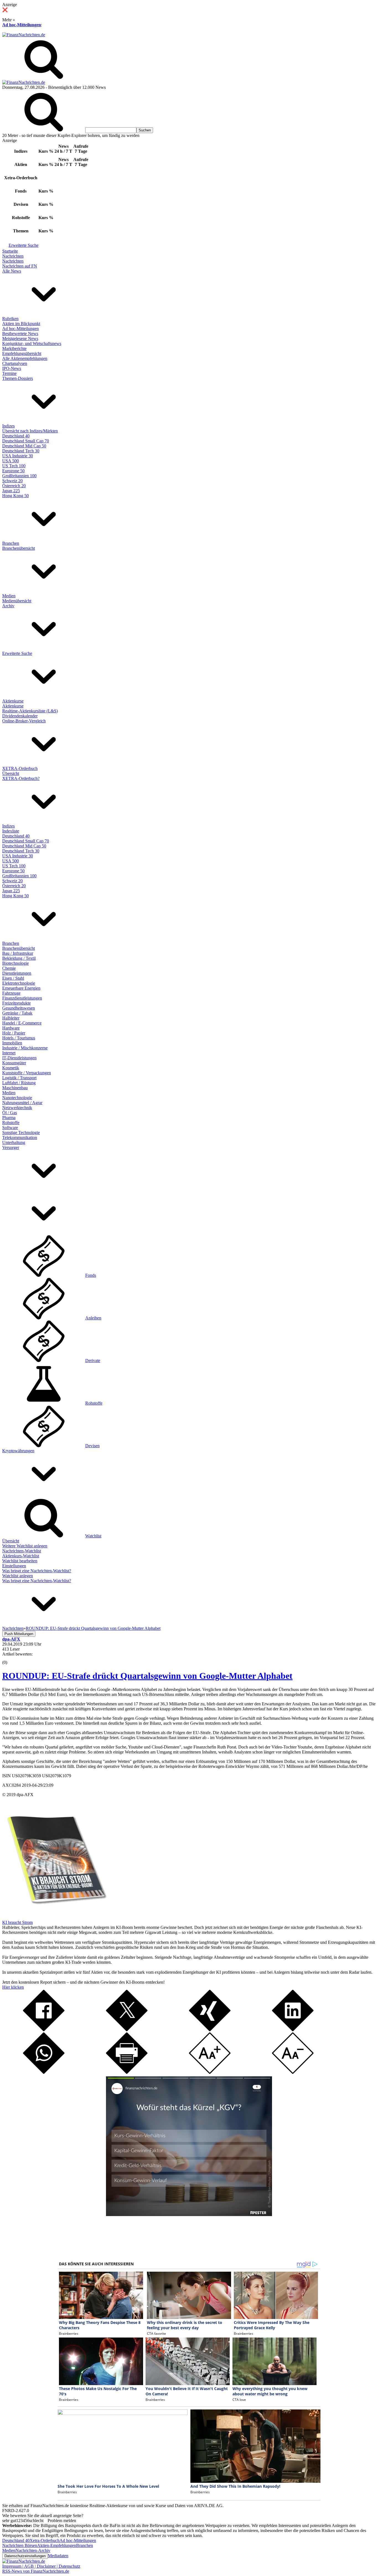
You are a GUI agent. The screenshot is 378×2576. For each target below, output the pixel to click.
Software (10, 1128)
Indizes (8, 426)
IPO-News (12, 368)
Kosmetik (11, 1068)
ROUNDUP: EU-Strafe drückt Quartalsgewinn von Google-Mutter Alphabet (147, 1676)
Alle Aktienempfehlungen (25, 358)
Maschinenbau (15, 1088)
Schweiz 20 (12, 481)
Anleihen (93, 1318)
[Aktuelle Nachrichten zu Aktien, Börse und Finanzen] (24, 35)
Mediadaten (58, 2556)
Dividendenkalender (20, 716)
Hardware (11, 1028)
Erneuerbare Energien (21, 988)
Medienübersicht (17, 601)
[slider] (11, 1658)
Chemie (9, 968)
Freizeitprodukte (16, 1003)
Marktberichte (14, 348)
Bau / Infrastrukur (18, 953)
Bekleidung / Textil (19, 958)
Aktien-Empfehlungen (57, 2545)
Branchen (11, 543)
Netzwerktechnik (17, 1108)
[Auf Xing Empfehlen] (210, 2030)
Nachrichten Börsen (20, 2545)
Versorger (11, 1147)
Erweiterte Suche (24, 245)
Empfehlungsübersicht (22, 353)
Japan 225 (11, 491)
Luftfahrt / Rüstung (19, 1083)
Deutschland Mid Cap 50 (24, 446)
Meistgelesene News (20, 338)
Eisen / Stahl (13, 978)
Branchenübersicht (19, 548)
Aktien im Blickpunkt (21, 324)
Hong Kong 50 (15, 496)
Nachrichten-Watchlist (22, 1551)
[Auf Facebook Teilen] (44, 2030)
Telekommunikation (20, 1137)
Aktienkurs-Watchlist (21, 1556)
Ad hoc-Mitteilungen (22, 25)
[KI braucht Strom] (55, 1917)
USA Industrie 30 (18, 456)
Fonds (91, 1275)
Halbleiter (11, 1018)
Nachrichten (13, 256)
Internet (9, 1053)
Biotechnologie (15, 963)
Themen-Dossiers (18, 378)
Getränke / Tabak (17, 1013)
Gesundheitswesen (19, 1008)
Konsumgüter (14, 1063)
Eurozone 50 (13, 471)
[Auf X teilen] (127, 2030)
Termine (9, 373)
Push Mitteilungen (19, 1634)
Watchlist (93, 1536)
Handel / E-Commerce (22, 1023)
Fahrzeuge (11, 993)
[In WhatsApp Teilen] (44, 2072)
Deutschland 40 (16, 436)
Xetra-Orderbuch (45, 2540)
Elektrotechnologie (19, 983)
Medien (9, 596)
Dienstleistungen (17, 973)
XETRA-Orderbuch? (21, 778)
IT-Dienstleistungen (19, 1058)
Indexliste (11, 831)
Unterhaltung (14, 1142)
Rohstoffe (11, 1123)
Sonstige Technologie (21, 1133)
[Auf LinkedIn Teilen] (293, 2030)
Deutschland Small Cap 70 (26, 441)
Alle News (12, 271)
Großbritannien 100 (19, 476)
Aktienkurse (13, 701)
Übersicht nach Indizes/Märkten (30, 431)
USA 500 (11, 461)
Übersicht (11, 773)
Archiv (8, 606)
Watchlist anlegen (18, 1576)
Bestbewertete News (20, 334)
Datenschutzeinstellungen (25, 2556)
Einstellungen (14, 1566)
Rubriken (10, 319)
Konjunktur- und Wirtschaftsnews (32, 343)
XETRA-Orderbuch (20, 768)
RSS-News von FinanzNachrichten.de (36, 2571)
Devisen (92, 1446)
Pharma (9, 1118)
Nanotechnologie (17, 1098)
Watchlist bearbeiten (20, 1561)
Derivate (93, 1360)
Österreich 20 (14, 486)
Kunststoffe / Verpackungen (27, 1073)
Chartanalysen (15, 363)
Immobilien (12, 1043)
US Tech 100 (14, 466)
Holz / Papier (14, 1033)
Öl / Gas (10, 1113)
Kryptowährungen (18, 1451)
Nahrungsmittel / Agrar (22, 1103)
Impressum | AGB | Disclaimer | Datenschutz (41, 2566)
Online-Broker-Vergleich (24, 721)
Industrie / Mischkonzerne (25, 1048)
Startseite (10, 251)
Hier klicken (13, 1987)
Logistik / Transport (19, 1078)
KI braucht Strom (17, 1922)
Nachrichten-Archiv (33, 2550)
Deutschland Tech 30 (21, 451)
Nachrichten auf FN (20, 266)
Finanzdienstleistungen (22, 998)
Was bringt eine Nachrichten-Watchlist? (37, 1571)
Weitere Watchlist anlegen (25, 1546)
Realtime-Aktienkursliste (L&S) (30, 711)
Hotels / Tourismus (19, 1038)
